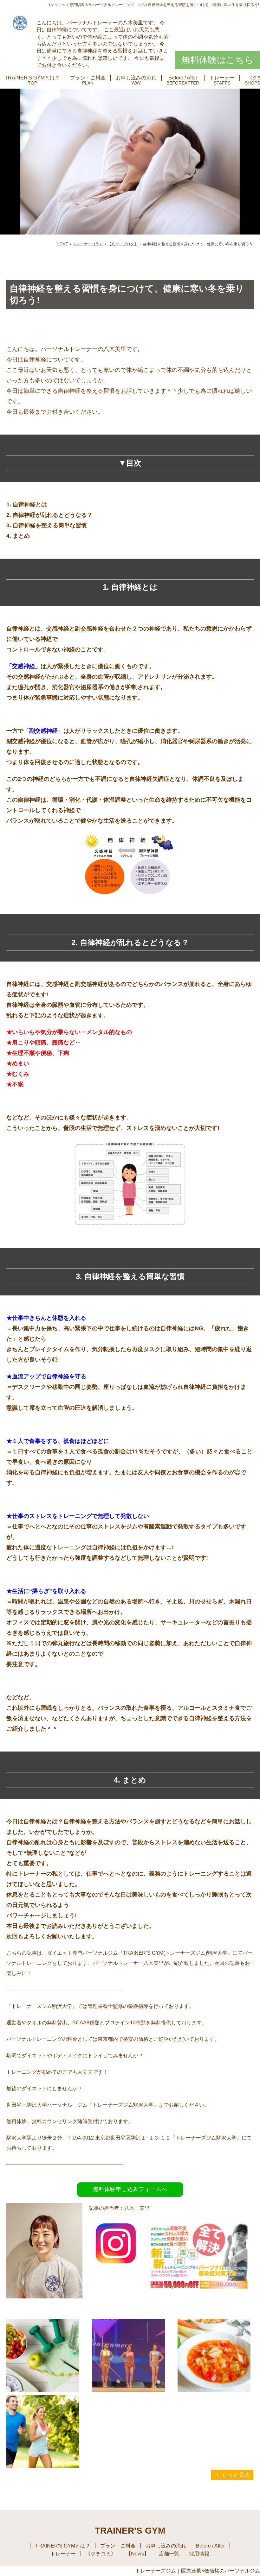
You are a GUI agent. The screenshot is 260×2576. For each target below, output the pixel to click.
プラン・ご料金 (88, 78)
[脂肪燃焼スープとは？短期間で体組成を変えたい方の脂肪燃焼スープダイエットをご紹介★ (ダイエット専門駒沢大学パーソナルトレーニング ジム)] (214, 2355)
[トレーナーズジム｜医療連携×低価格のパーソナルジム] (20, 23)
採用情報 (199, 2554)
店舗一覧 (169, 2554)
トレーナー (222, 78)
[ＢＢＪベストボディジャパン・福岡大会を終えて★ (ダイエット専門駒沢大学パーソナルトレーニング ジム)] (128, 2355)
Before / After (183, 78)
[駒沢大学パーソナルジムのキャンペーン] (201, 2307)
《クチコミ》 (101, 2554)
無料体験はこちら (218, 60)
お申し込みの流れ (136, 78)
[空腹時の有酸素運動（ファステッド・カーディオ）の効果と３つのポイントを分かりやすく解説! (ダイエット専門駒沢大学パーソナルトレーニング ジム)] (43, 2431)
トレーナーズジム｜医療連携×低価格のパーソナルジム (198, 2571)
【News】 (137, 2554)
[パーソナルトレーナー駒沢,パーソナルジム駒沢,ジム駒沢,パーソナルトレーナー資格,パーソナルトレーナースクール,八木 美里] (116, 2265)
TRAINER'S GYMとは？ (32, 78)
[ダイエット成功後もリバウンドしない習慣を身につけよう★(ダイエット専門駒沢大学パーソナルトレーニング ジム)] (43, 2355)
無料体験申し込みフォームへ (130, 2189)
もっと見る (236, 2475)
